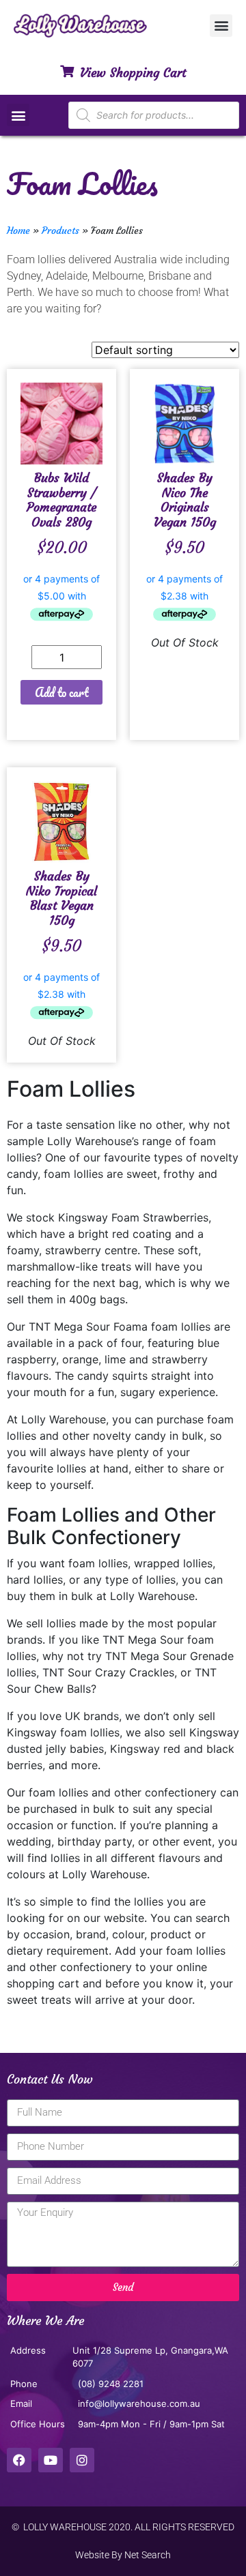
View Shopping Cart (133, 73)
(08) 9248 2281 (111, 2384)
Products (60, 231)
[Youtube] (51, 2460)
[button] (221, 26)
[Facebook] (19, 2460)
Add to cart (62, 692)
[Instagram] (82, 2460)
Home (18, 231)
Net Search (148, 2555)
